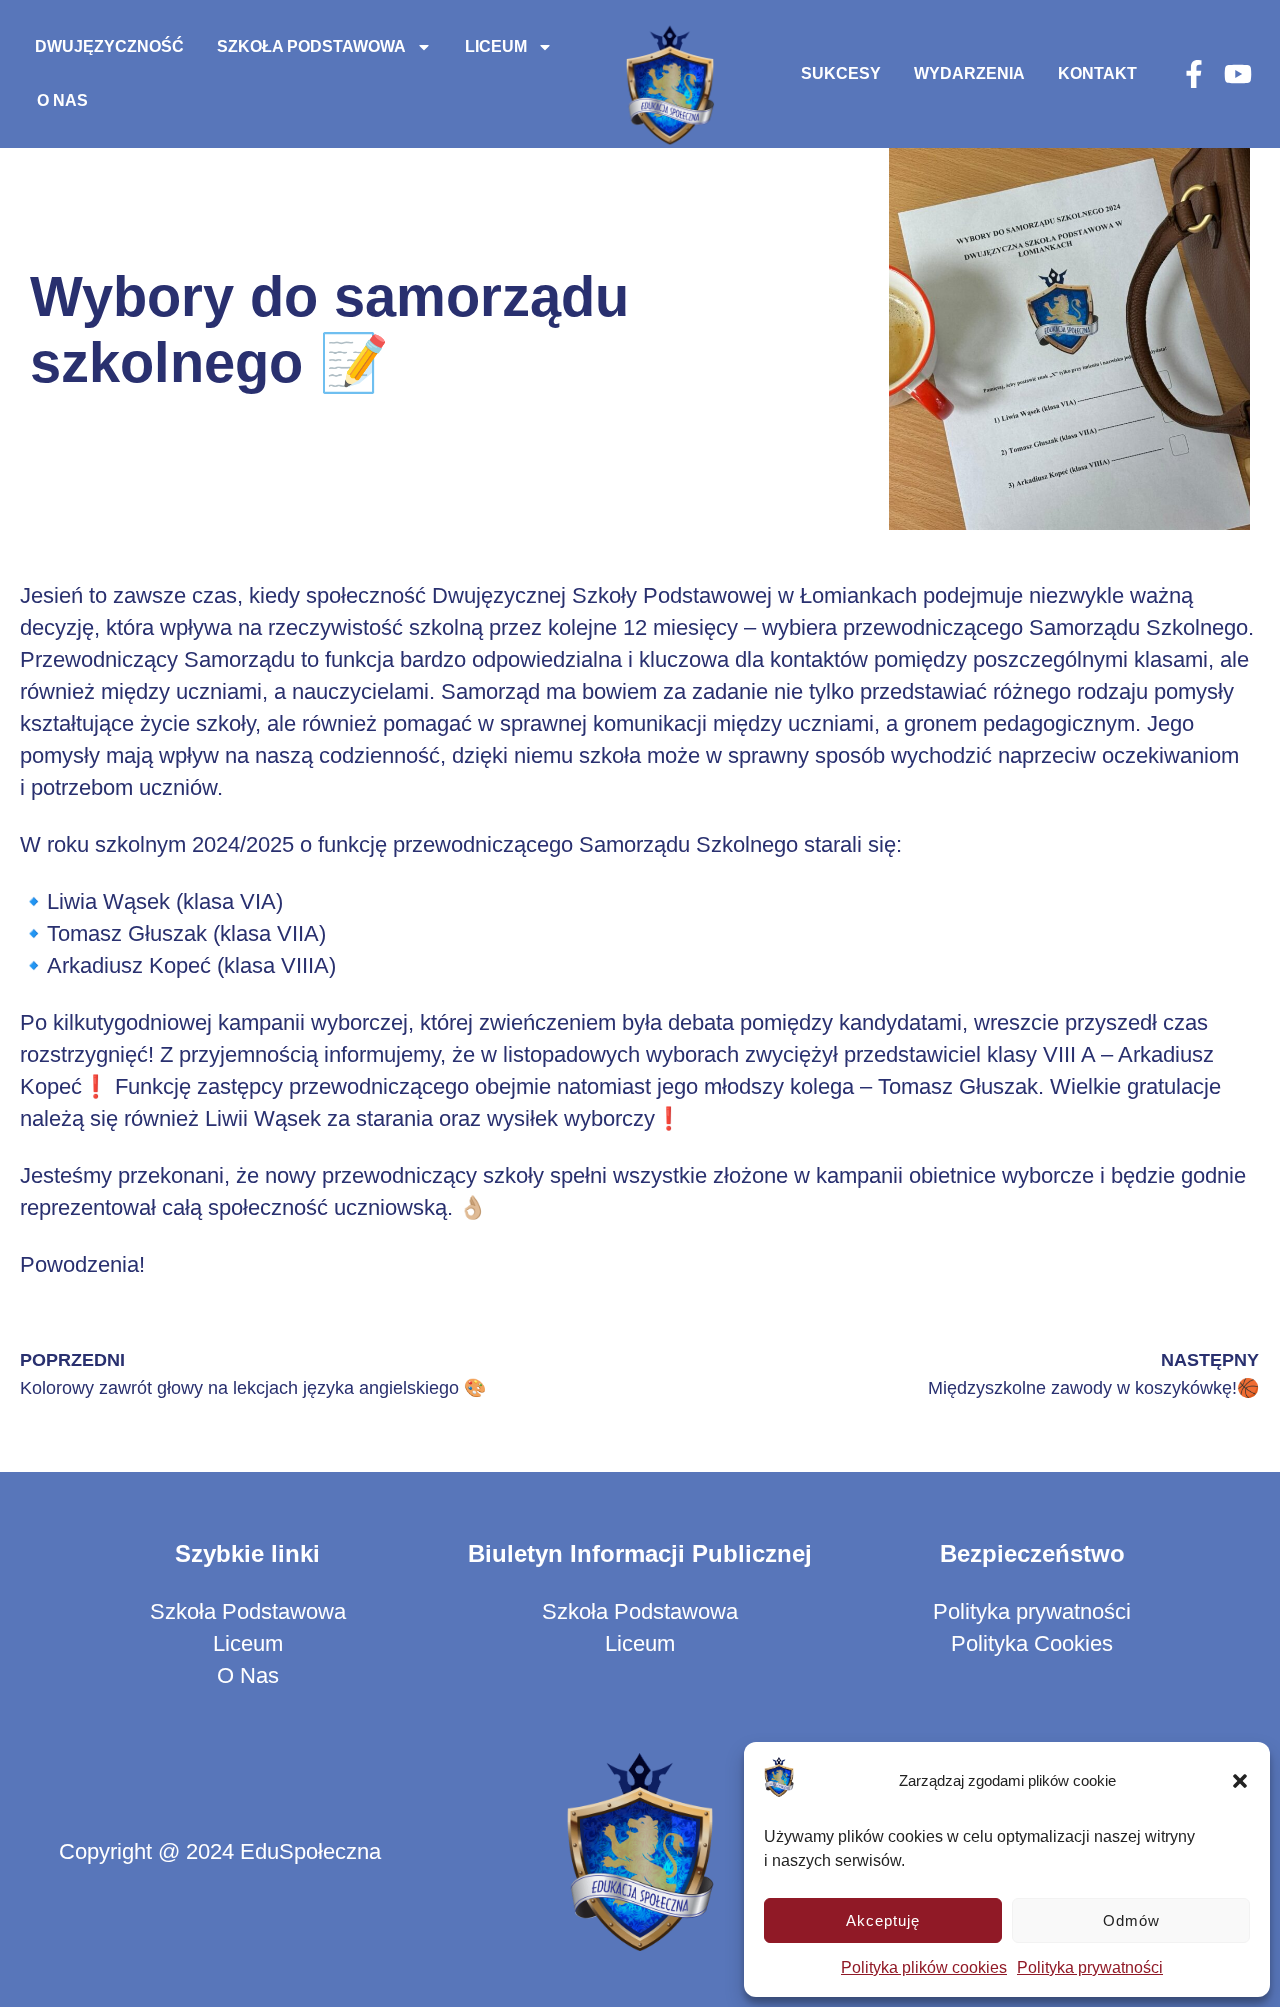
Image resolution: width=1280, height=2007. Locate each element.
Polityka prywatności (1090, 1967)
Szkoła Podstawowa (311, 46)
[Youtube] (1238, 74)
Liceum (496, 46)
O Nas (62, 100)
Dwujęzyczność (109, 46)
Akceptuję (883, 1920)
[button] (1240, 1781)
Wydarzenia (969, 73)
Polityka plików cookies (924, 1967)
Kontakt (1097, 73)
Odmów (1131, 1920)
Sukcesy (841, 73)
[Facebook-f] (1194, 74)
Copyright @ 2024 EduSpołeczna (220, 1851)
